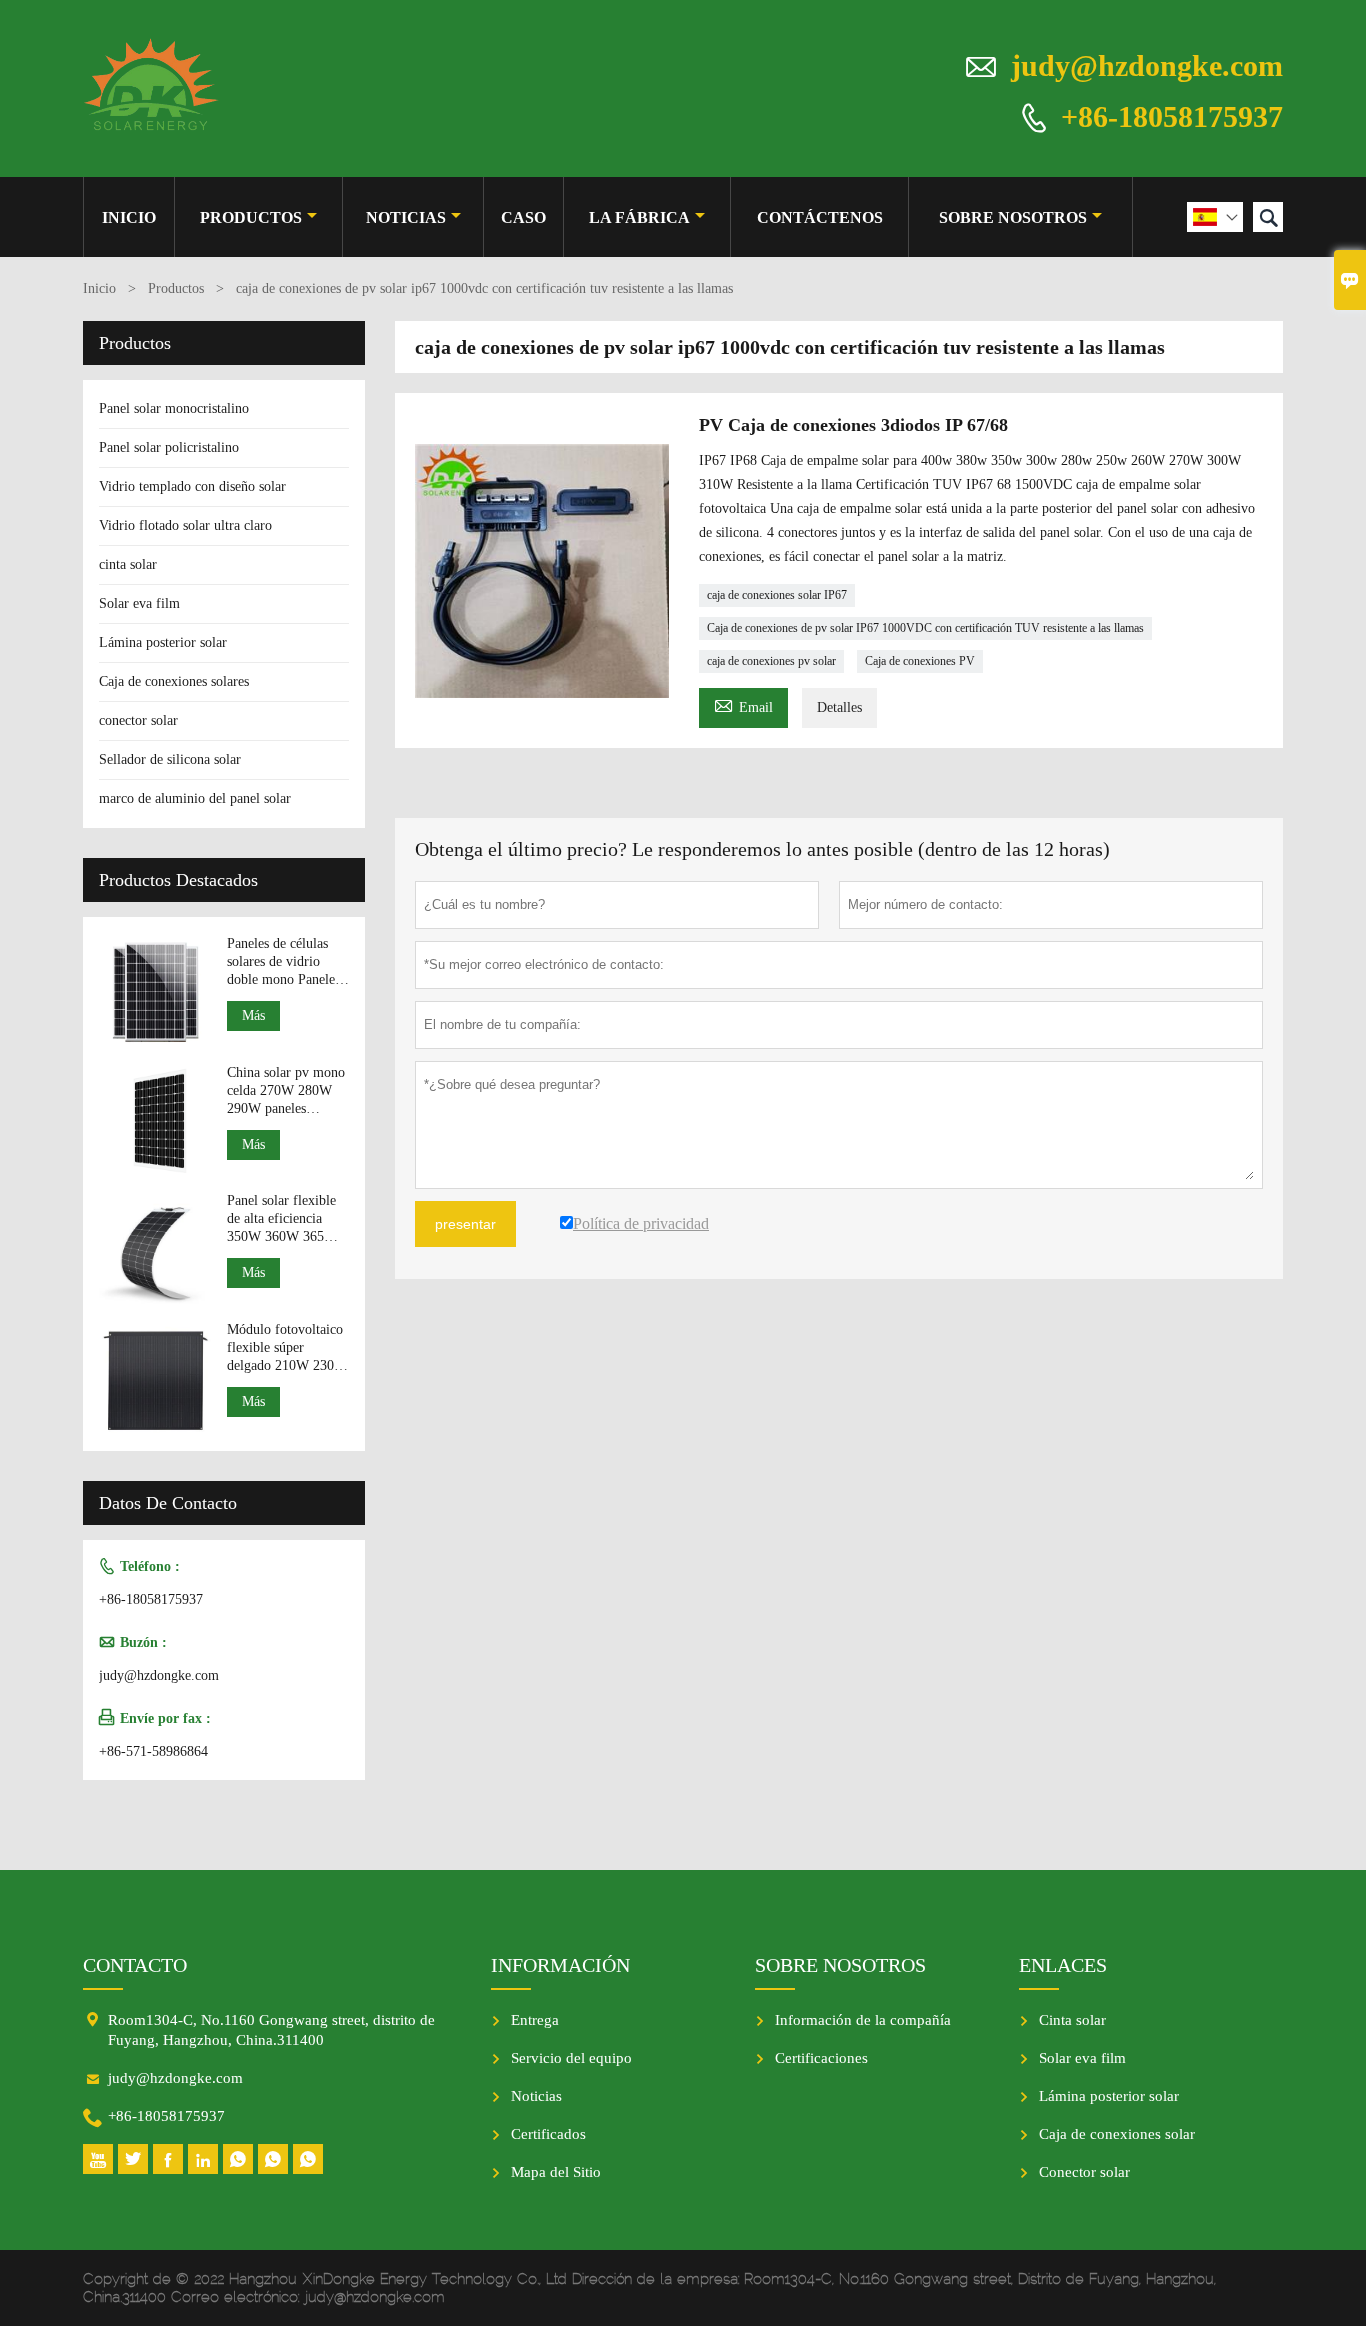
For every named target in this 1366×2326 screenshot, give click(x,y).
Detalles (839, 707)
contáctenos (820, 217)
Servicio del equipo (571, 2058)
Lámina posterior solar (163, 642)
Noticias (536, 2096)
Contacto (135, 1965)
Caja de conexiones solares (174, 681)
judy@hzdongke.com (1147, 65)
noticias (406, 217)
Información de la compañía (863, 2020)
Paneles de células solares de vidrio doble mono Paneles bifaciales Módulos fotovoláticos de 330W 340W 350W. (283, 962)
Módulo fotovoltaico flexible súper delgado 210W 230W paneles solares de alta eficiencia (287, 1348)
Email (743, 704)
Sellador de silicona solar (170, 759)
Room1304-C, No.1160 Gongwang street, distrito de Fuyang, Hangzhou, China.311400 (271, 2030)
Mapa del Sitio (556, 2172)
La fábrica (639, 217)
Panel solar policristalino (169, 447)
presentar (465, 1224)
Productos (251, 217)
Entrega (535, 2020)
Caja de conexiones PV (920, 661)
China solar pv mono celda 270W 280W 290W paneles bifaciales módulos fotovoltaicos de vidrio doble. (286, 1091)
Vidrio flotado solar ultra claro (185, 525)
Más (253, 1015)
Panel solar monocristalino (174, 408)
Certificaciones (821, 2058)
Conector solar (1084, 2172)
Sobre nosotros (1013, 217)
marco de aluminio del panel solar (195, 798)
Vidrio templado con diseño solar (192, 486)
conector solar (138, 720)
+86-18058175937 (1172, 115)
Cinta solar (1072, 2020)
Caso (523, 217)
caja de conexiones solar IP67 (777, 595)
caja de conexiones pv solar (771, 661)
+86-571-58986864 (153, 1751)
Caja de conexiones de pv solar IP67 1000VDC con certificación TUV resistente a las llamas (925, 628)
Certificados (548, 2134)
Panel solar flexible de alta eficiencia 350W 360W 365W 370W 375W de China (282, 1219)
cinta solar (128, 564)
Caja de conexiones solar (1117, 2134)
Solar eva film (139, 603)
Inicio (129, 217)
